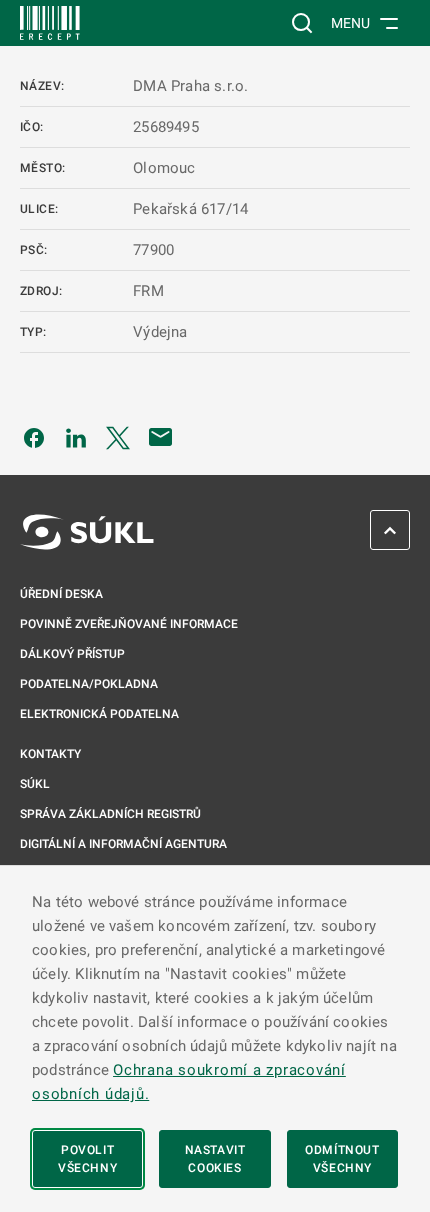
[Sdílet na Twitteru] (118, 437)
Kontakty (50, 754)
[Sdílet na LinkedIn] (76, 437)
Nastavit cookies (215, 1159)
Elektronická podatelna (99, 714)
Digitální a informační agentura (123, 844)
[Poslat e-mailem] (161, 437)
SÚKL (35, 784)
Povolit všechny (87, 1159)
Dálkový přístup (72, 654)
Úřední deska (61, 594)
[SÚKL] (50, 23)
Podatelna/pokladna (89, 684)
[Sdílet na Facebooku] (34, 437)
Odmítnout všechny (342, 1159)
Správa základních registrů (110, 814)
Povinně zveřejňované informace (129, 624)
